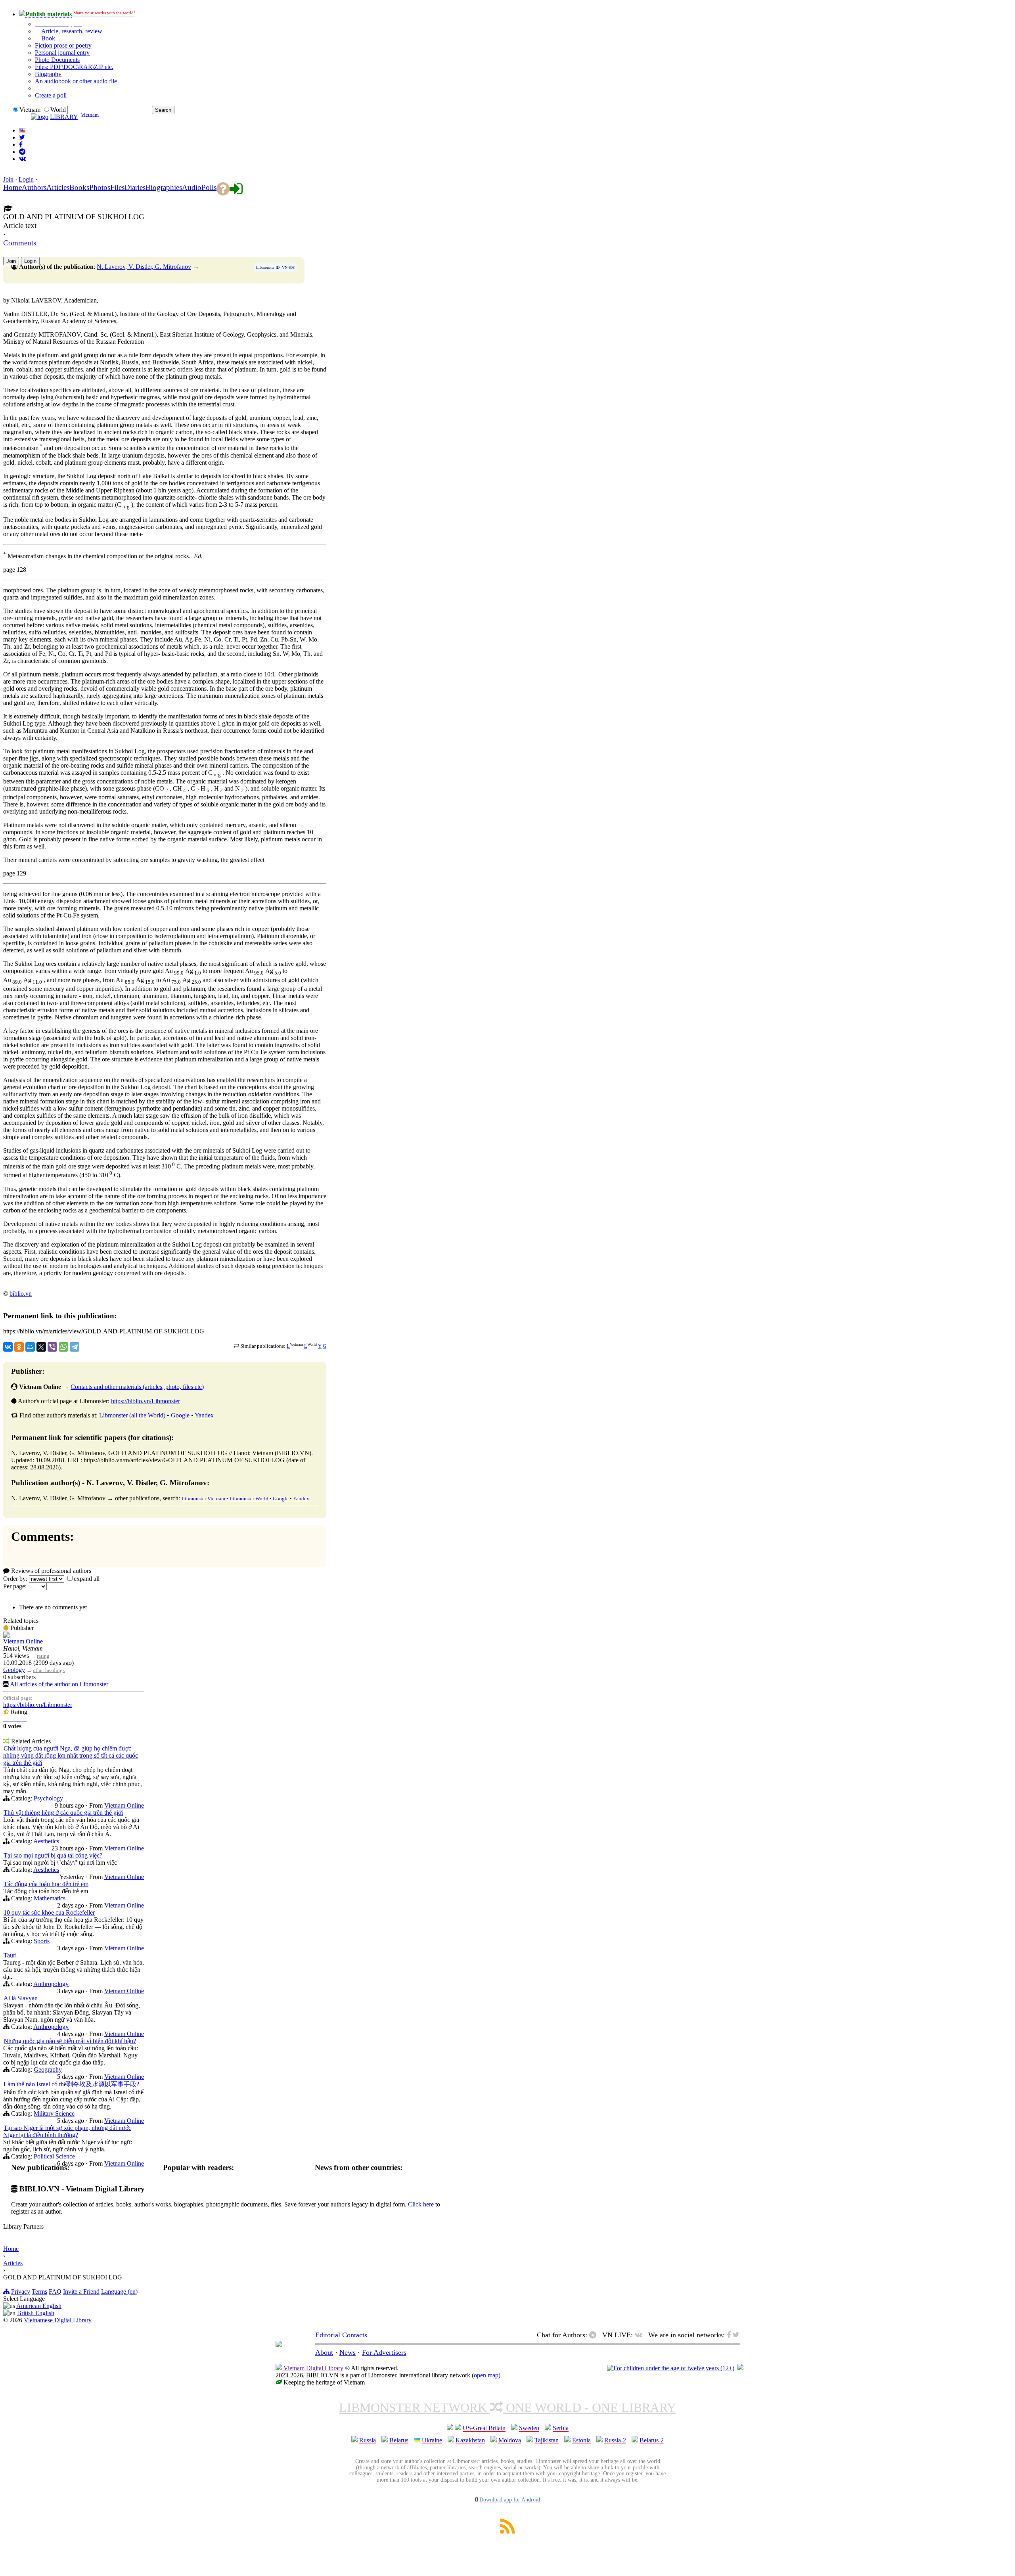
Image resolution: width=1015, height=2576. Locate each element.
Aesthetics (46, 1841)
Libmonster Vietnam (203, 1499)
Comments (20, 243)
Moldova (510, 2440)
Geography (48, 2069)
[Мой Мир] (30, 1347)
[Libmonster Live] (22, 159)
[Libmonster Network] (671, 2368)
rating (43, 1656)
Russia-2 (615, 2440)
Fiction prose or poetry (63, 45)
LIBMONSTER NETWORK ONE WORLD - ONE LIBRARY (507, 2407)
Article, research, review (71, 31)
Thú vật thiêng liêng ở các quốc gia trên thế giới (63, 1813)
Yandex (204, 1415)
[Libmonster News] (22, 137)
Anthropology (51, 1984)
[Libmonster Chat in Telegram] (595, 2335)
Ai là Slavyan (21, 1998)
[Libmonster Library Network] (740, 2368)
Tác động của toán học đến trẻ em (46, 1884)
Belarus (399, 2440)
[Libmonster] (279, 2345)
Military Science (54, 2113)
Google (180, 1415)
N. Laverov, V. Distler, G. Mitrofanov (144, 267)
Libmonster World (249, 1499)
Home (11, 2249)
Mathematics (50, 1898)
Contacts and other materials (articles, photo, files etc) (137, 1387)
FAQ (55, 2292)
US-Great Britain (484, 2428)
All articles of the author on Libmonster (59, 1684)
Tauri (10, 1955)
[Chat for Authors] (22, 152)
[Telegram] (75, 1347)
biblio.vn (21, 1294)
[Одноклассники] (19, 1347)
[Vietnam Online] (6, 1636)
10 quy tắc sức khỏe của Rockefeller (49, 1912)
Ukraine (432, 2440)
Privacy (21, 2292)
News (348, 2352)
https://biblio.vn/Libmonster (146, 1401)
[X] (41, 1347)
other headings (49, 1670)
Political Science (54, 2156)
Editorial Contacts (341, 2335)
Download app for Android (510, 2500)
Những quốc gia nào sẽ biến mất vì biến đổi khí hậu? (70, 2041)
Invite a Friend (81, 2292)
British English (36, 2313)
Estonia (581, 2440)
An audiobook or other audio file (76, 81)
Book (47, 38)
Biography (48, 74)
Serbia (561, 2428)
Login (26, 179)
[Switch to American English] (22, 130)
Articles (13, 2263)
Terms (39, 2292)
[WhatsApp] (63, 1347)
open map (486, 2375)
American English (39, 2306)
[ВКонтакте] (8, 1347)
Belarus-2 (652, 2440)
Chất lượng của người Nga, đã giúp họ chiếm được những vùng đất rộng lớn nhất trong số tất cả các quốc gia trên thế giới (71, 1755)
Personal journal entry (62, 53)
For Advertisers (384, 2352)
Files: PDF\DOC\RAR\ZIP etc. (74, 67)
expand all (87, 1579)
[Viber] (52, 1347)
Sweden (529, 2428)
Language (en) (119, 2292)
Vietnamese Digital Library (58, 2320)
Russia (368, 2440)
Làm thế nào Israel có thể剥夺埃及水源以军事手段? (71, 2084)
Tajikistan (547, 2440)
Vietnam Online (23, 1641)
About (324, 2352)
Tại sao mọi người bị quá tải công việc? (53, 1855)
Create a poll (51, 95)
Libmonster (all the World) (132, 1415)
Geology (14, 1670)
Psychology (48, 1798)
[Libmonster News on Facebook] (21, 145)
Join (8, 179)
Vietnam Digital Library (313, 2368)
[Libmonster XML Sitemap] (507, 2531)
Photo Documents (57, 60)
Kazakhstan (470, 2440)
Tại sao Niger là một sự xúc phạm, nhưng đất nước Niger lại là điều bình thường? (67, 2131)
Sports (42, 1941)
